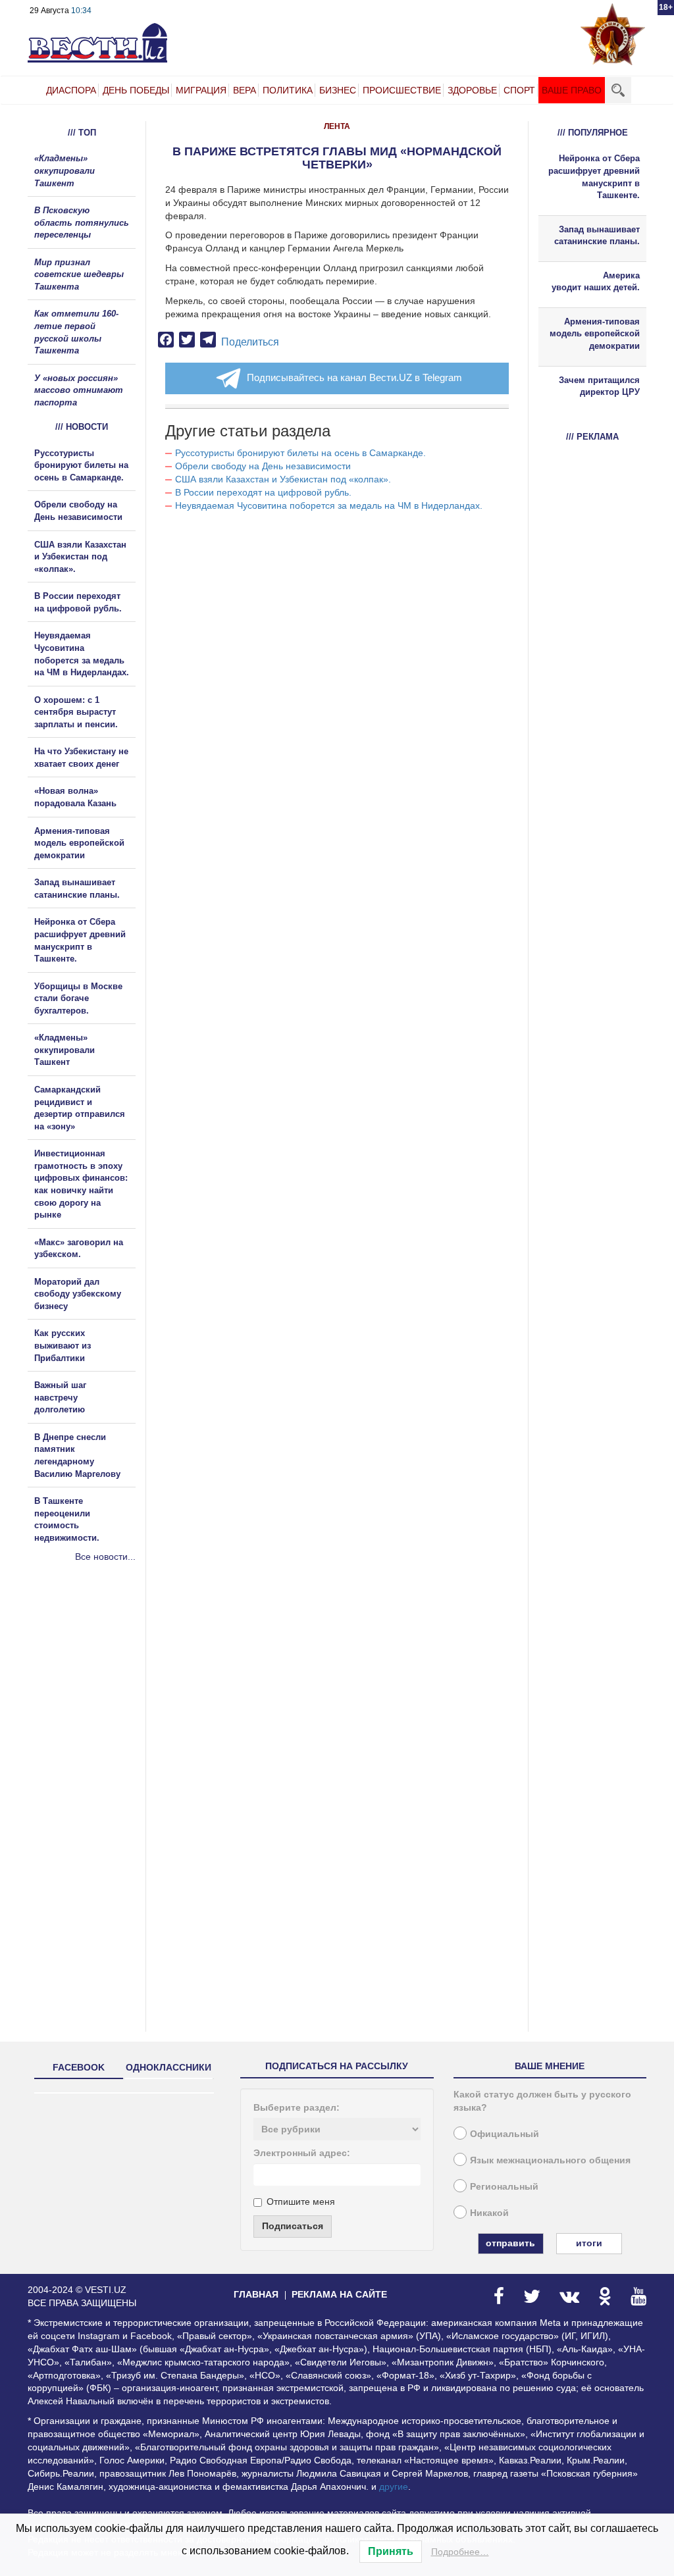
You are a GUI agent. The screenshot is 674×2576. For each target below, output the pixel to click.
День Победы (136, 90)
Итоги (589, 2243)
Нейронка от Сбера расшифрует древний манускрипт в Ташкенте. (594, 177)
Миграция (201, 90)
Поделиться (250, 342)
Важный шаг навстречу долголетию (60, 1397)
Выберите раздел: (297, 2107)
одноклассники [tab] (168, 2067)
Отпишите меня (301, 2202)
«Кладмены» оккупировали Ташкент (65, 170)
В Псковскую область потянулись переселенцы (82, 222)
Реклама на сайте (339, 2294)
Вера (245, 90)
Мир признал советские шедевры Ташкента (79, 274)
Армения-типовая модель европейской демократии (79, 843)
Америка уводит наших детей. (596, 282)
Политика (288, 90)
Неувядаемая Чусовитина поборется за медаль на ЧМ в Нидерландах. (329, 505)
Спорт (519, 90)
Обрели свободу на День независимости (263, 466)
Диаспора (71, 90)
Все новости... (105, 1557)
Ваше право (572, 90)
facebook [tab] (79, 2067)
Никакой (489, 2213)
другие (394, 2486)
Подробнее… (460, 2552)
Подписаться (293, 2226)
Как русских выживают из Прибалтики (63, 1345)
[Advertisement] (107, 1705)
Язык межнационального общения (550, 2160)
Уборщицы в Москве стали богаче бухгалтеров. (78, 998)
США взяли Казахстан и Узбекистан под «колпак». (283, 479)
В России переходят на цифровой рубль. (263, 492)
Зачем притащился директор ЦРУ (599, 386)
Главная (256, 2294)
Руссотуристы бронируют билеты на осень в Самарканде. (300, 453)
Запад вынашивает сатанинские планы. (597, 236)
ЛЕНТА (337, 126)
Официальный (505, 2134)
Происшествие (402, 90)
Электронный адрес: (302, 2153)
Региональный (504, 2186)
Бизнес (338, 90)
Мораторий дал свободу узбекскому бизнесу (78, 1294)
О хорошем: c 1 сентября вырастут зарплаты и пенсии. (76, 712)
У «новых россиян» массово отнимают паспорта (79, 390)
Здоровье (472, 90)
